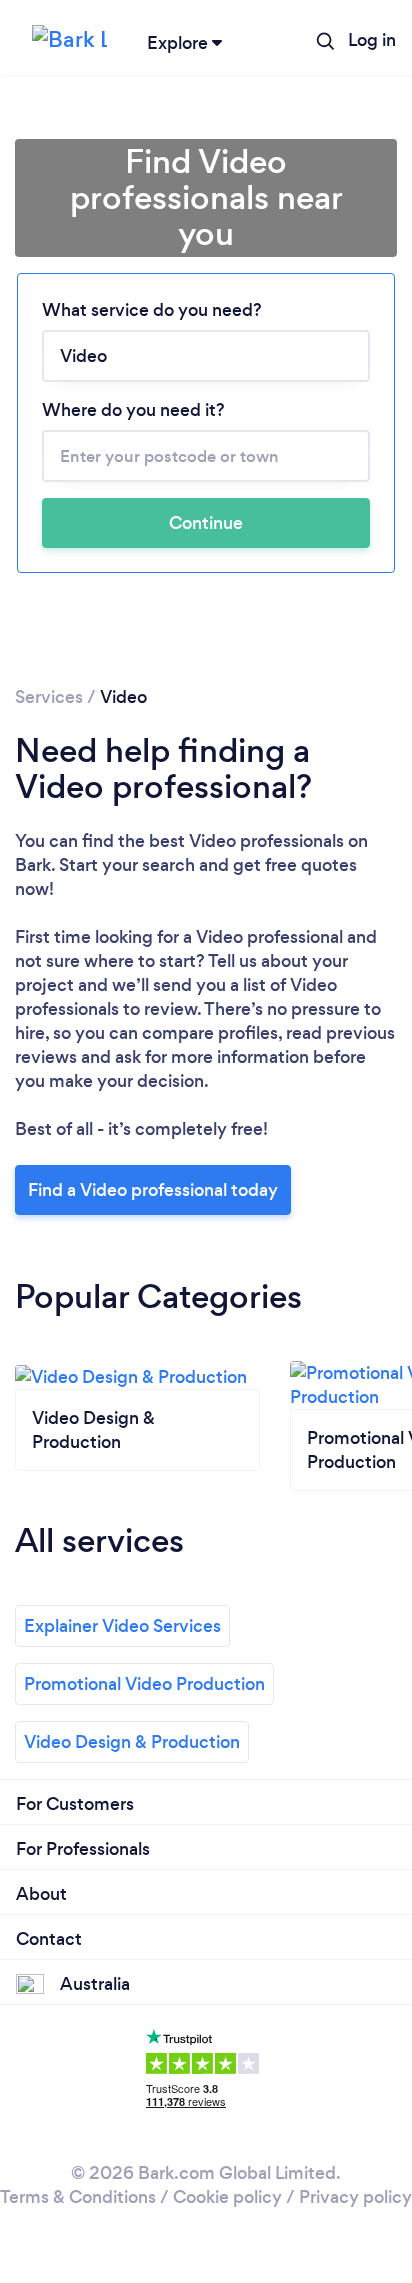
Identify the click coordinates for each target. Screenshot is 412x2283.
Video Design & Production (132, 1742)
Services (49, 697)
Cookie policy (227, 2197)
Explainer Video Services (122, 1626)
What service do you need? (152, 310)
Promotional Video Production (144, 1684)
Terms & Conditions (78, 2197)
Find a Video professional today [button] (153, 1190)
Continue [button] (206, 523)
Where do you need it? (133, 410)
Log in (372, 40)
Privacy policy (355, 2197)
